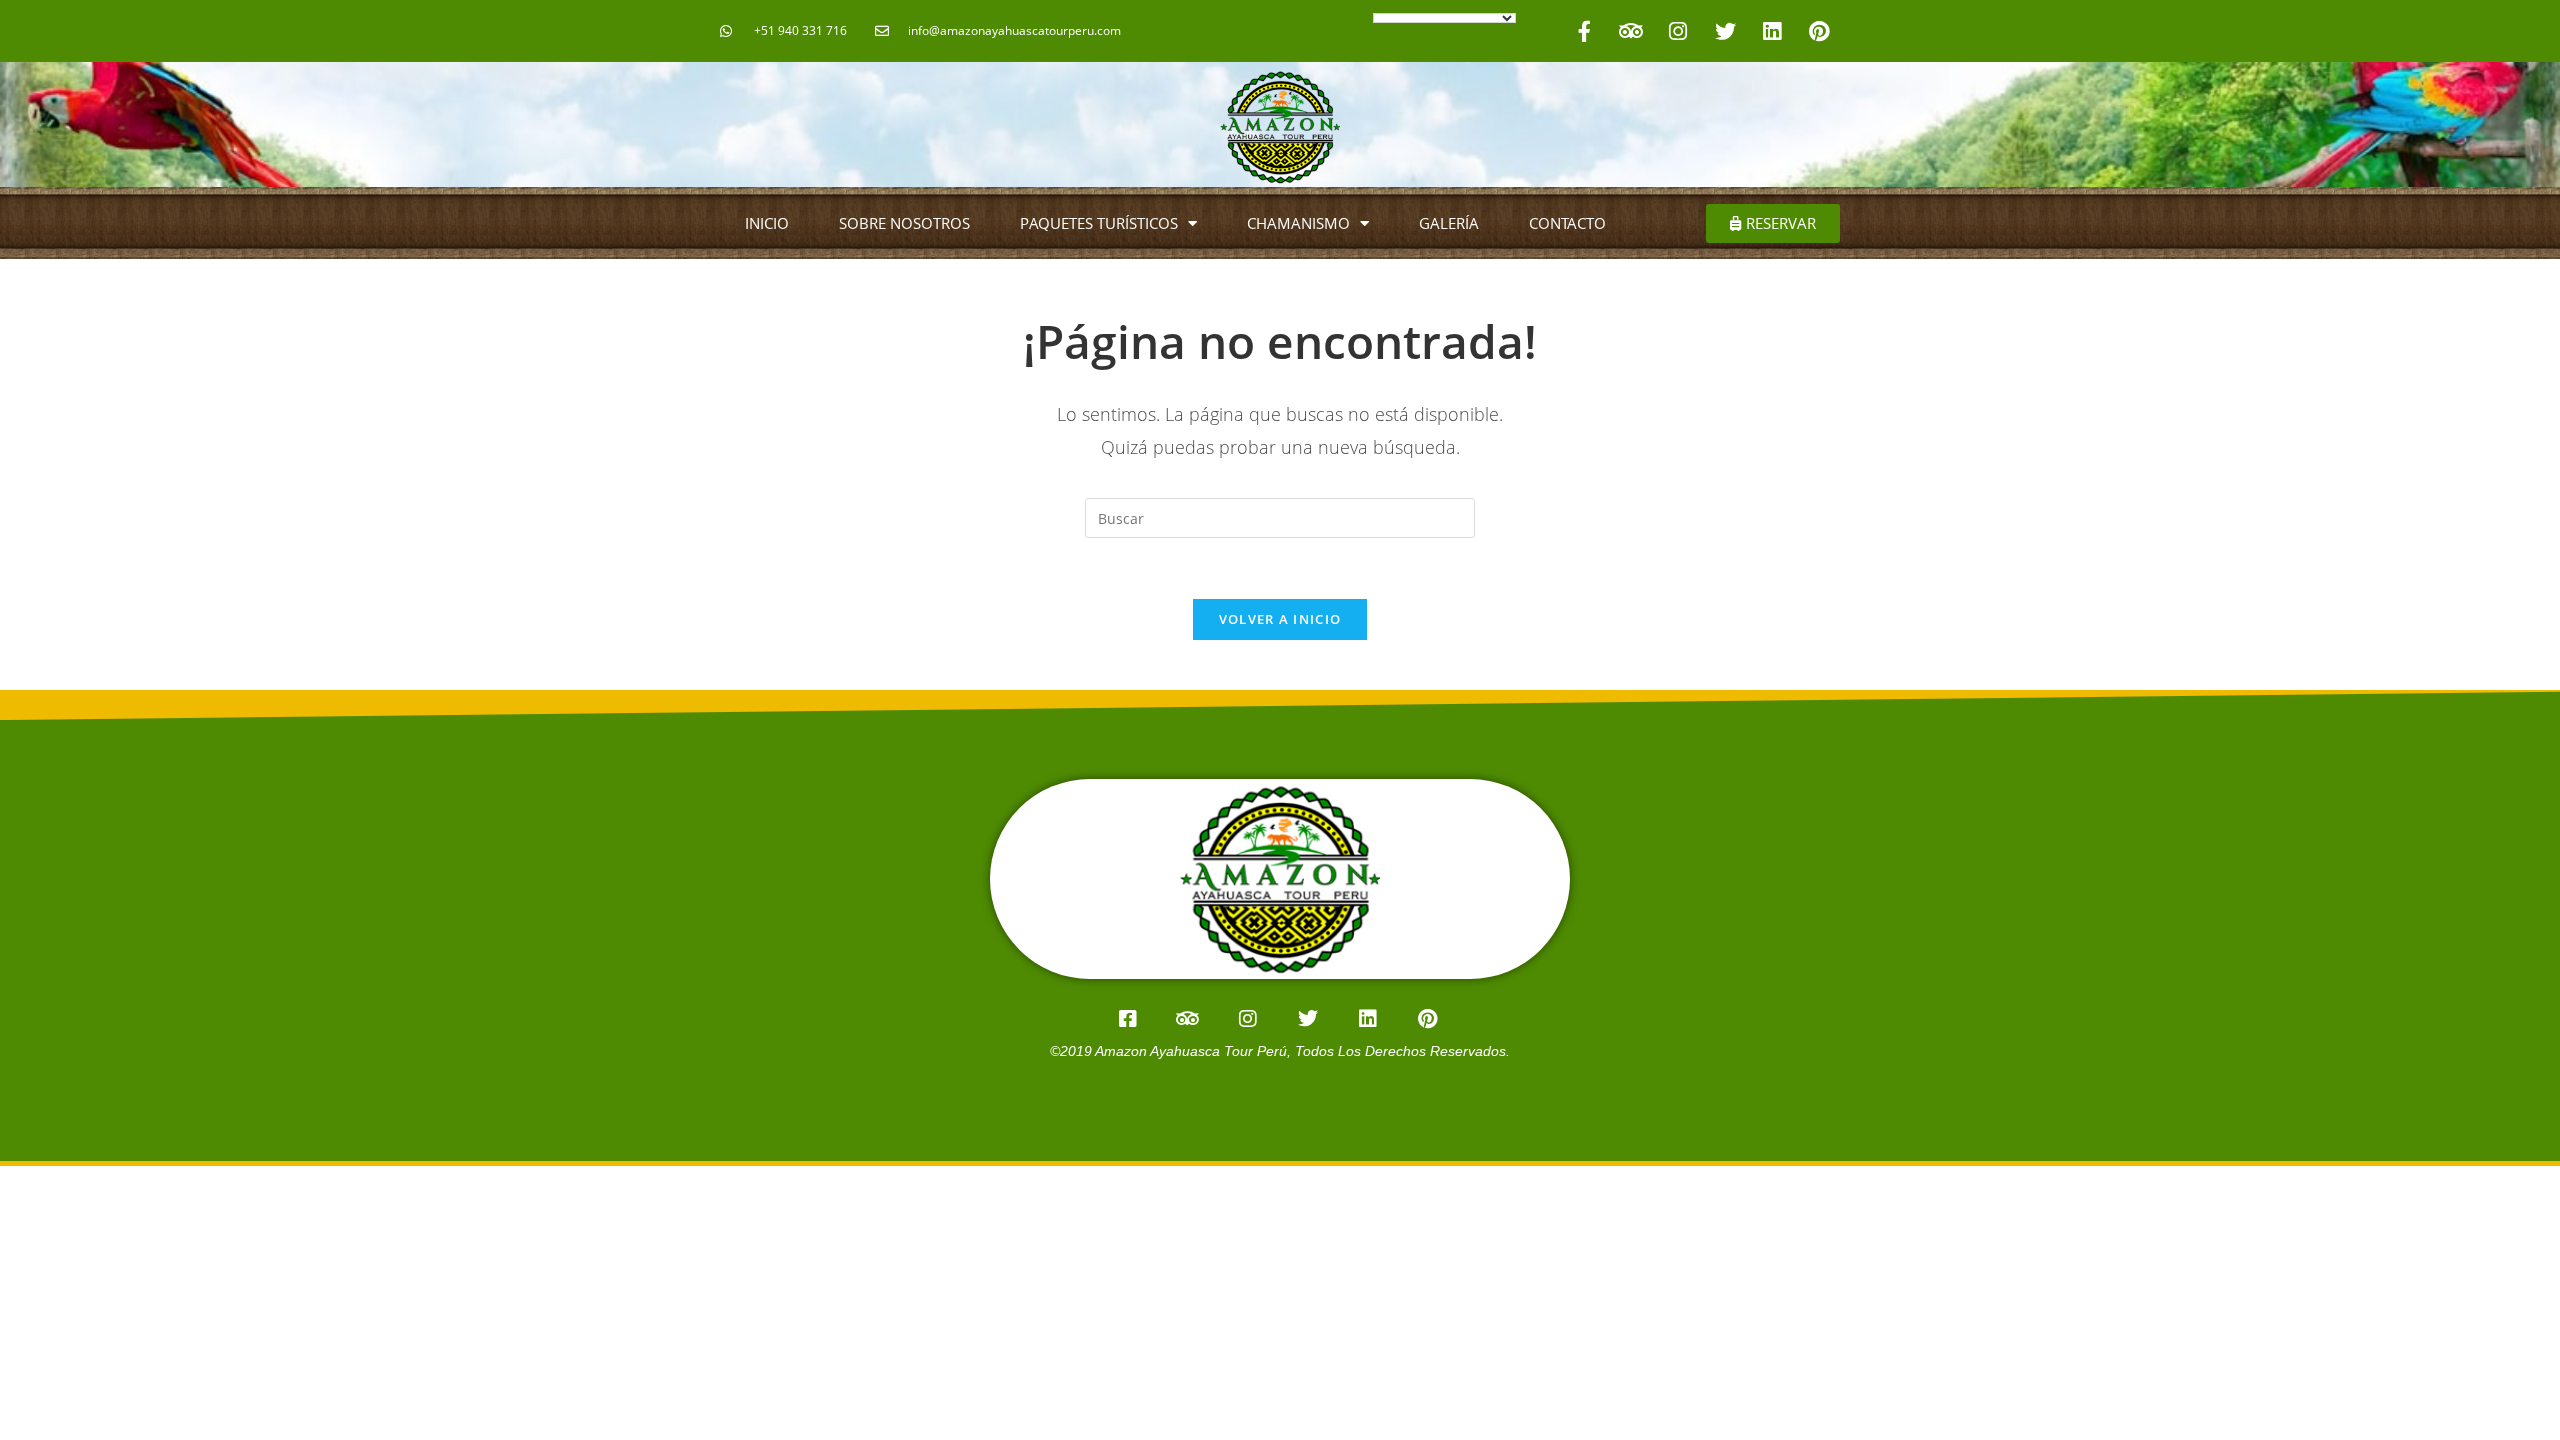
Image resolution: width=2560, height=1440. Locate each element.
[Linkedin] (1772, 31)
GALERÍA (1449, 223)
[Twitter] (1725, 31)
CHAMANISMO (1298, 223)
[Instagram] (1678, 31)
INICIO (767, 223)
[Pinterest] (1819, 31)
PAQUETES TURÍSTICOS (1099, 223)
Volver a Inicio (1280, 619)
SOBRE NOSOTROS (904, 223)
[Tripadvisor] (1631, 31)
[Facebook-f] (1584, 31)
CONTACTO (1567, 223)
